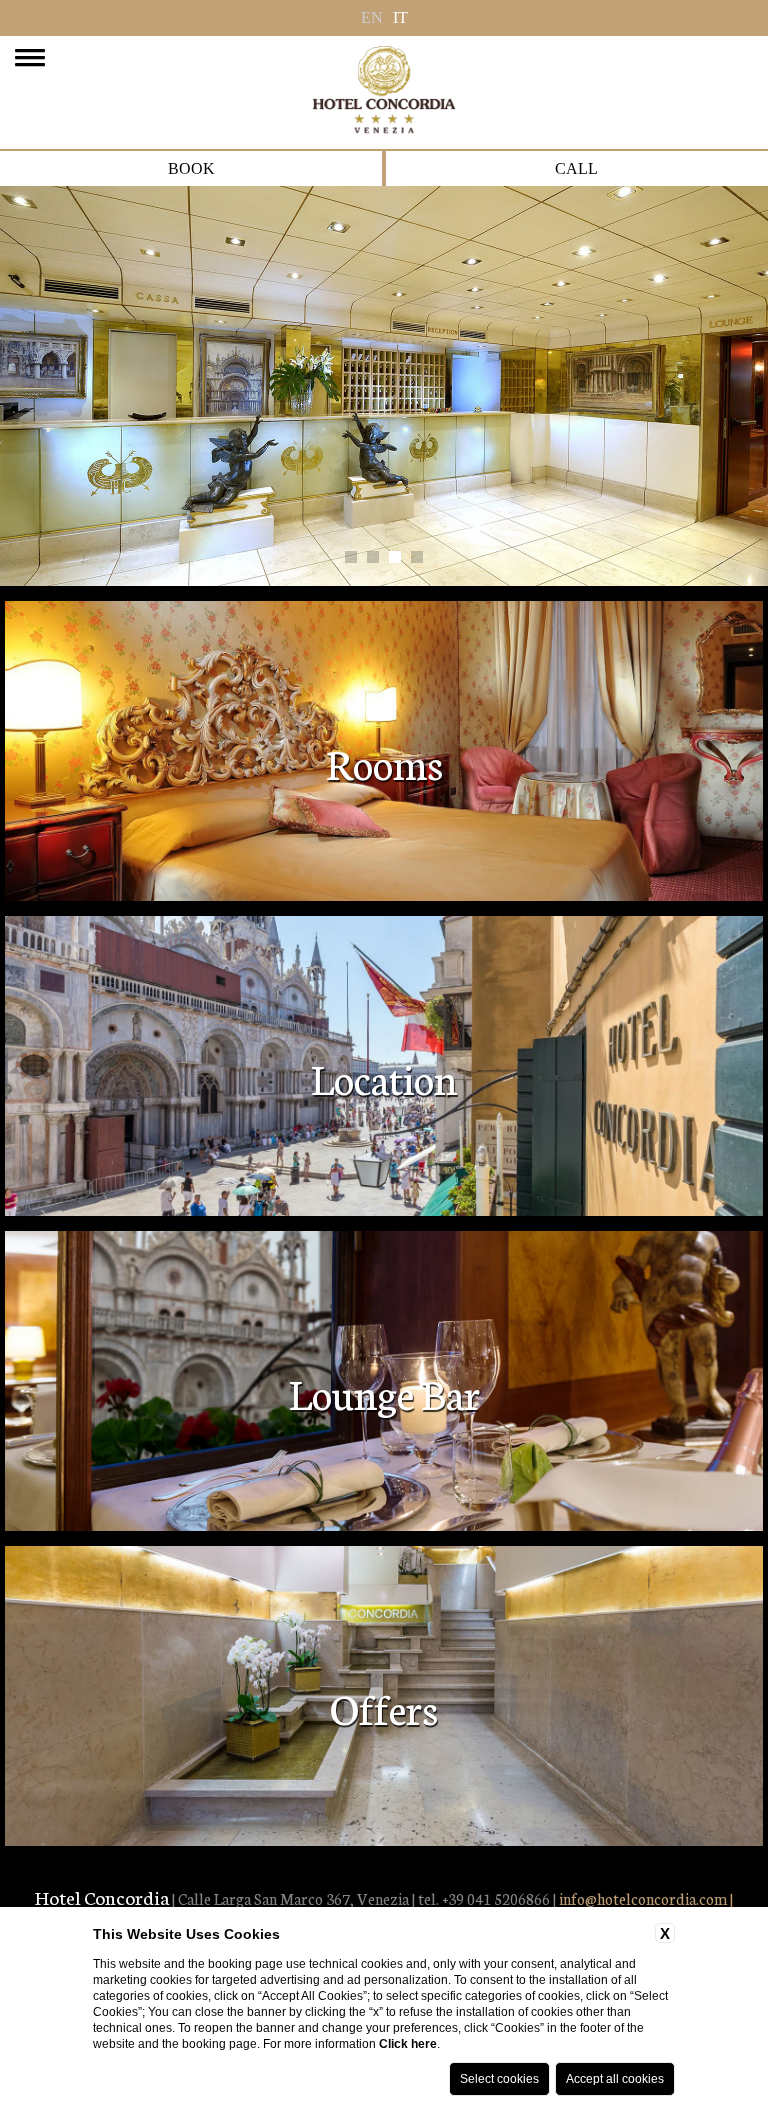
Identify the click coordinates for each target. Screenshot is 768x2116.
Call (576, 168)
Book (191, 168)
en (372, 17)
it (400, 17)
